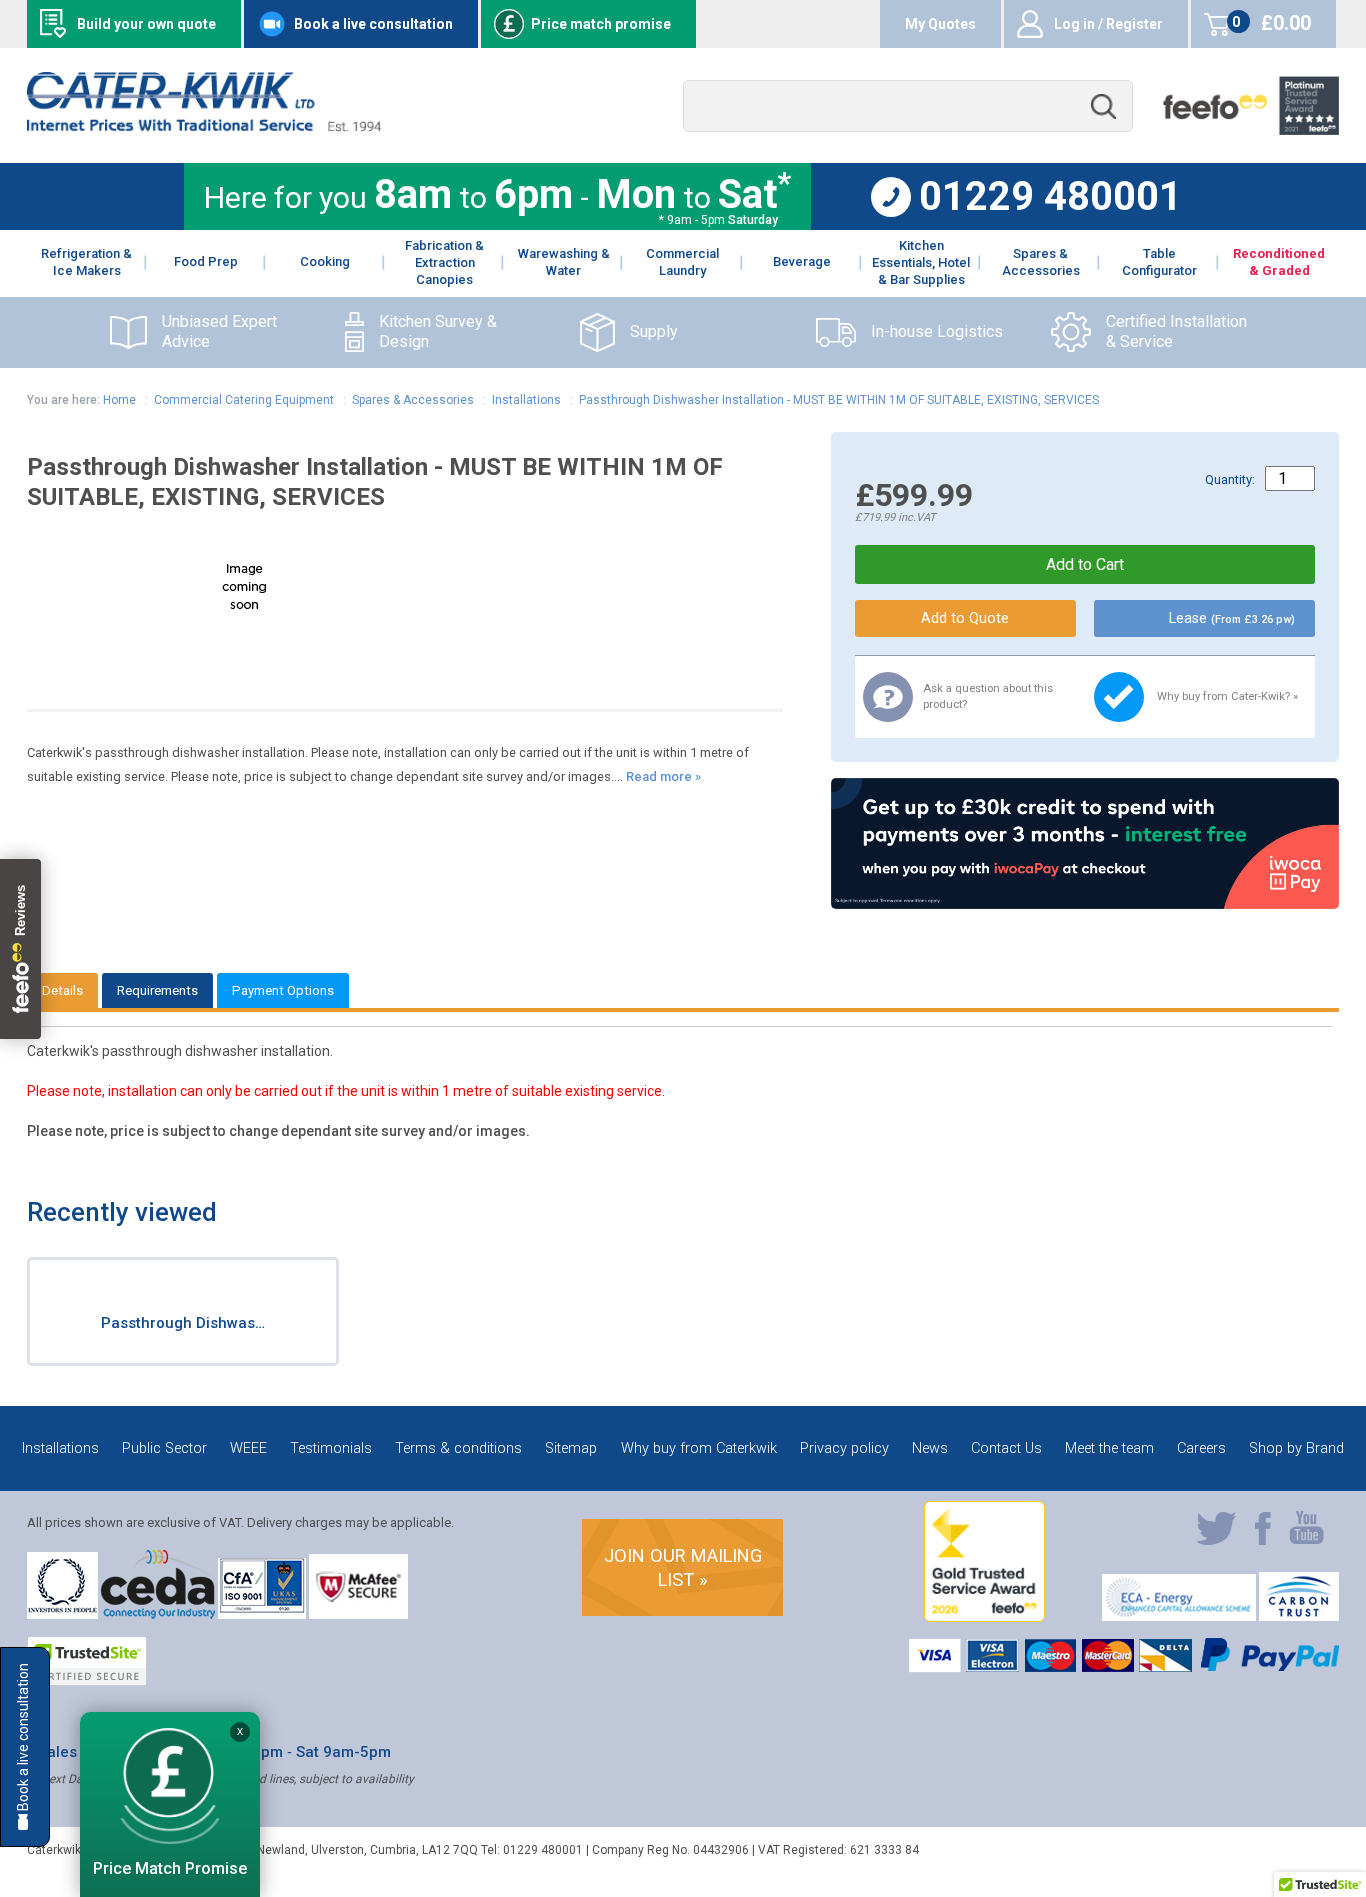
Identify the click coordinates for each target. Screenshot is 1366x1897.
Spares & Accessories (413, 400)
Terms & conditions (458, 1448)
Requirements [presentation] (157, 990)
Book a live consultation (373, 24)
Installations (528, 400)
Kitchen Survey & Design (438, 332)
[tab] (62, 990)
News (930, 1448)
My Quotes (940, 24)
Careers (1201, 1448)
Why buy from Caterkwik (699, 1448)
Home (119, 400)
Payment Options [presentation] (283, 990)
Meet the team (1109, 1448)
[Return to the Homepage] (203, 126)
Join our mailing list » (683, 1567)
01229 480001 (1050, 197)
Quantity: (1230, 479)
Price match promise (601, 24)
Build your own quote (146, 24)
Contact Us (1006, 1448)
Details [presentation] (62, 990)
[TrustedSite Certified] (87, 1661)
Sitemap (571, 1448)
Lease (1232, 618)
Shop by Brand (1296, 1448)
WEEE (248, 1448)
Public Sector (164, 1448)
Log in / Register (1108, 24)
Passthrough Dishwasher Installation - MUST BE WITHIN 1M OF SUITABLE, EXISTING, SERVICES (839, 400)
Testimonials (331, 1448)
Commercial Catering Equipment (244, 400)
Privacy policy (844, 1448)
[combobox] (908, 106)
